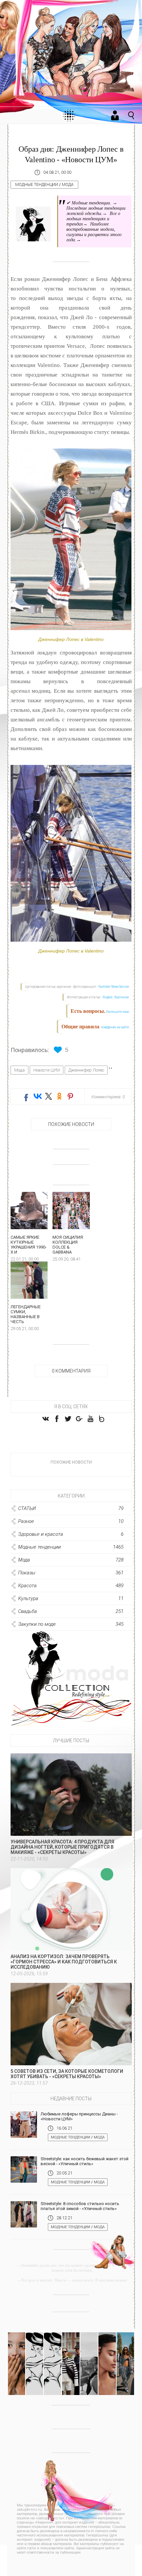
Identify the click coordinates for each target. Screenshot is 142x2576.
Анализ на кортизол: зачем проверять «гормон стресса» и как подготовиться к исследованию (64, 1962)
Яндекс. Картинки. (116, 997)
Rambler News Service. (114, 987)
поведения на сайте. (115, 1027)
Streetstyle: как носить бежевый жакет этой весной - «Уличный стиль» (85, 2161)
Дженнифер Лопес (86, 1070)
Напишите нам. (118, 1012)
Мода (68, 185)
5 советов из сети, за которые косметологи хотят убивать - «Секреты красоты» (67, 2074)
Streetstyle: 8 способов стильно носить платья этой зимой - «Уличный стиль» (80, 2206)
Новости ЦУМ (47, 1070)
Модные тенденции (37, 185)
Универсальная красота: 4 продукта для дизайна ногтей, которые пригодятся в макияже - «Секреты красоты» (62, 1847)
